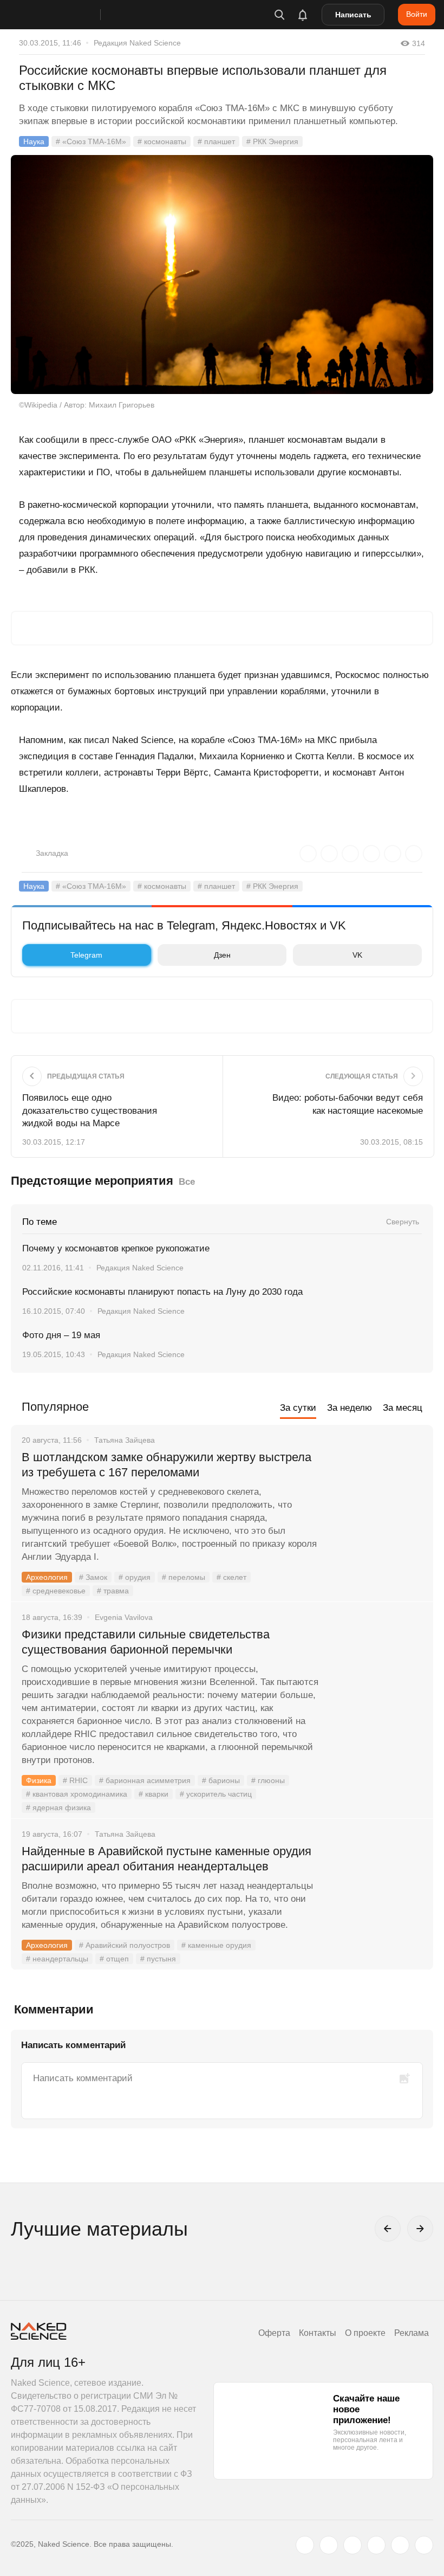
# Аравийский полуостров (125, 1945)
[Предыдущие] (388, 2229)
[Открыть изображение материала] (222, 275)
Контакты (318, 2333)
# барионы (221, 1780)
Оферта (274, 2333)
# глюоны (268, 1780)
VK (357, 955)
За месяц (403, 1408)
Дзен (222, 955)
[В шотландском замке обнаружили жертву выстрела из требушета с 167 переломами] (376, 1498)
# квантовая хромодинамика (77, 1794)
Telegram (86, 955)
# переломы (184, 1577)
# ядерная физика (58, 1807)
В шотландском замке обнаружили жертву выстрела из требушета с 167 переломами (166, 1465)
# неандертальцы (57, 1959)
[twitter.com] (305, 2545)
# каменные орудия (216, 1945)
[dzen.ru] (376, 2545)
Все (187, 1182)
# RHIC (75, 1780)
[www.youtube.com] (352, 2545)
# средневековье (56, 1591)
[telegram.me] (400, 2545)
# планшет (216, 141)
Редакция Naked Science (137, 43)
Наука (34, 141)
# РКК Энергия (272, 141)
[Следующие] (420, 2229)
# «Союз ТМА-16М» (91, 141)
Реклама (412, 2333)
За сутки (298, 1408)
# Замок (93, 1577)
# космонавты (162, 141)
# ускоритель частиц (216, 1794)
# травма (113, 1591)
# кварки (154, 1794)
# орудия (135, 1577)
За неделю (350, 1408)
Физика (39, 1780)
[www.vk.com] (329, 2545)
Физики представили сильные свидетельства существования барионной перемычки (146, 1642)
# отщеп (114, 1959)
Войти (417, 14)
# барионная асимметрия (145, 1780)
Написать (353, 15)
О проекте (365, 2333)
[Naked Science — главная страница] (67, 15)
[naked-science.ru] (424, 2545)
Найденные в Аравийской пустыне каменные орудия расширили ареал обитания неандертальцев (166, 1859)
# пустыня (158, 1959)
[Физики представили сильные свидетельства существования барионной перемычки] (376, 1675)
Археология (47, 1577)
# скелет (231, 1577)
